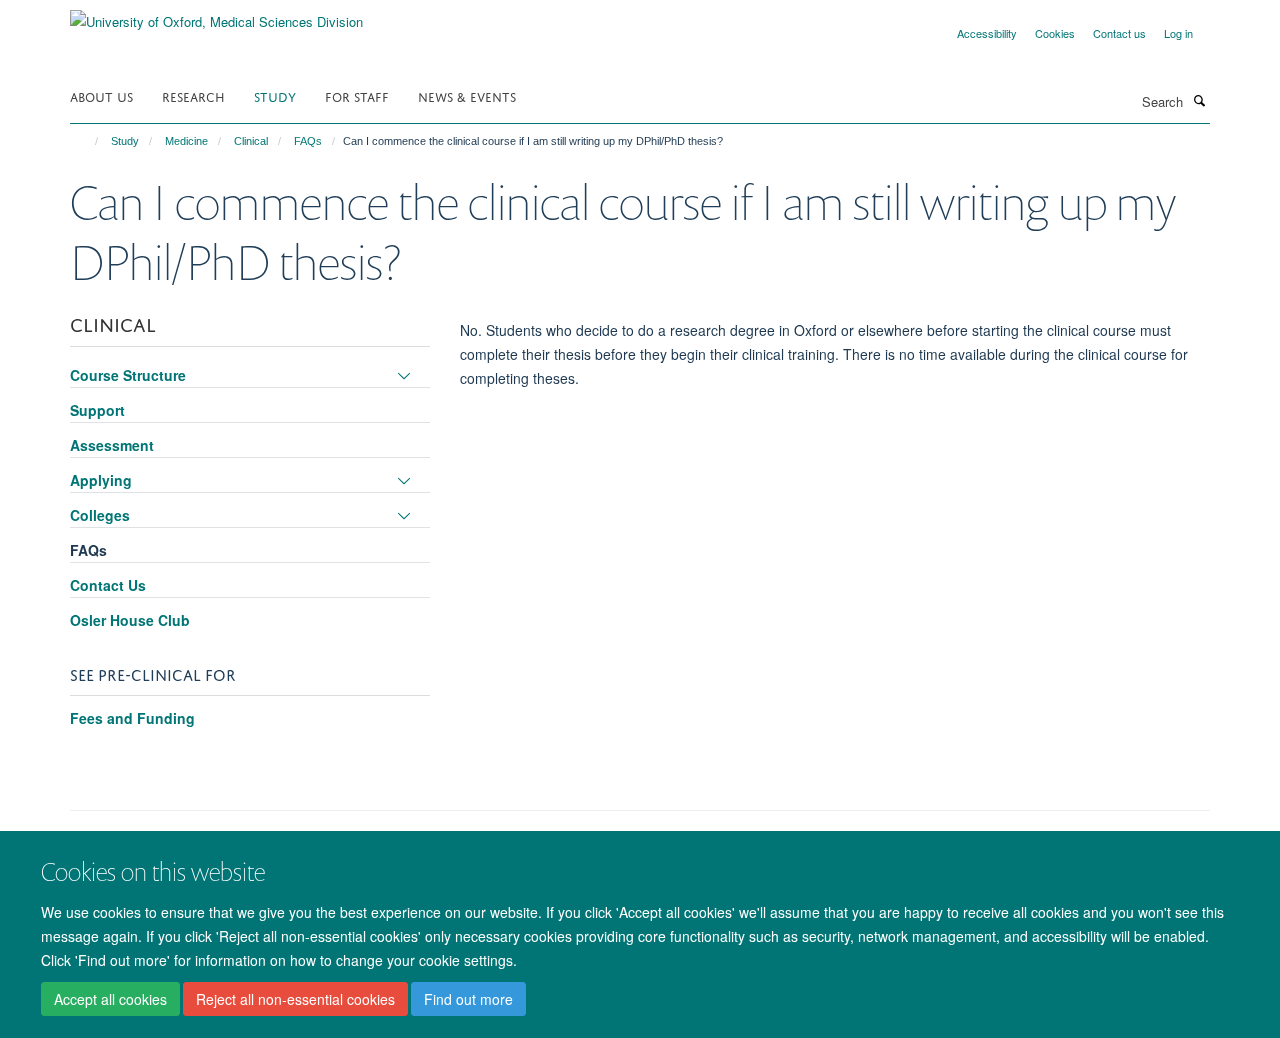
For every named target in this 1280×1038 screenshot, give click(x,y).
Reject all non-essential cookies (295, 999)
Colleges (100, 515)
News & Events (467, 95)
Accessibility (987, 33)
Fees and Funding (132, 718)
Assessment (112, 445)
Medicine (186, 141)
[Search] (1199, 100)
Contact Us (108, 585)
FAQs (308, 141)
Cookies (1055, 33)
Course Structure (128, 375)
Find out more (468, 999)
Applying (101, 480)
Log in (1178, 33)
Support (97, 410)
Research (193, 95)
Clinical (251, 141)
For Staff (357, 95)
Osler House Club (130, 620)
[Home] (87, 141)
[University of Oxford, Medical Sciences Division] (216, 14)
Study (275, 95)
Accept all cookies (110, 999)
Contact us (1119, 33)
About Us (101, 95)
